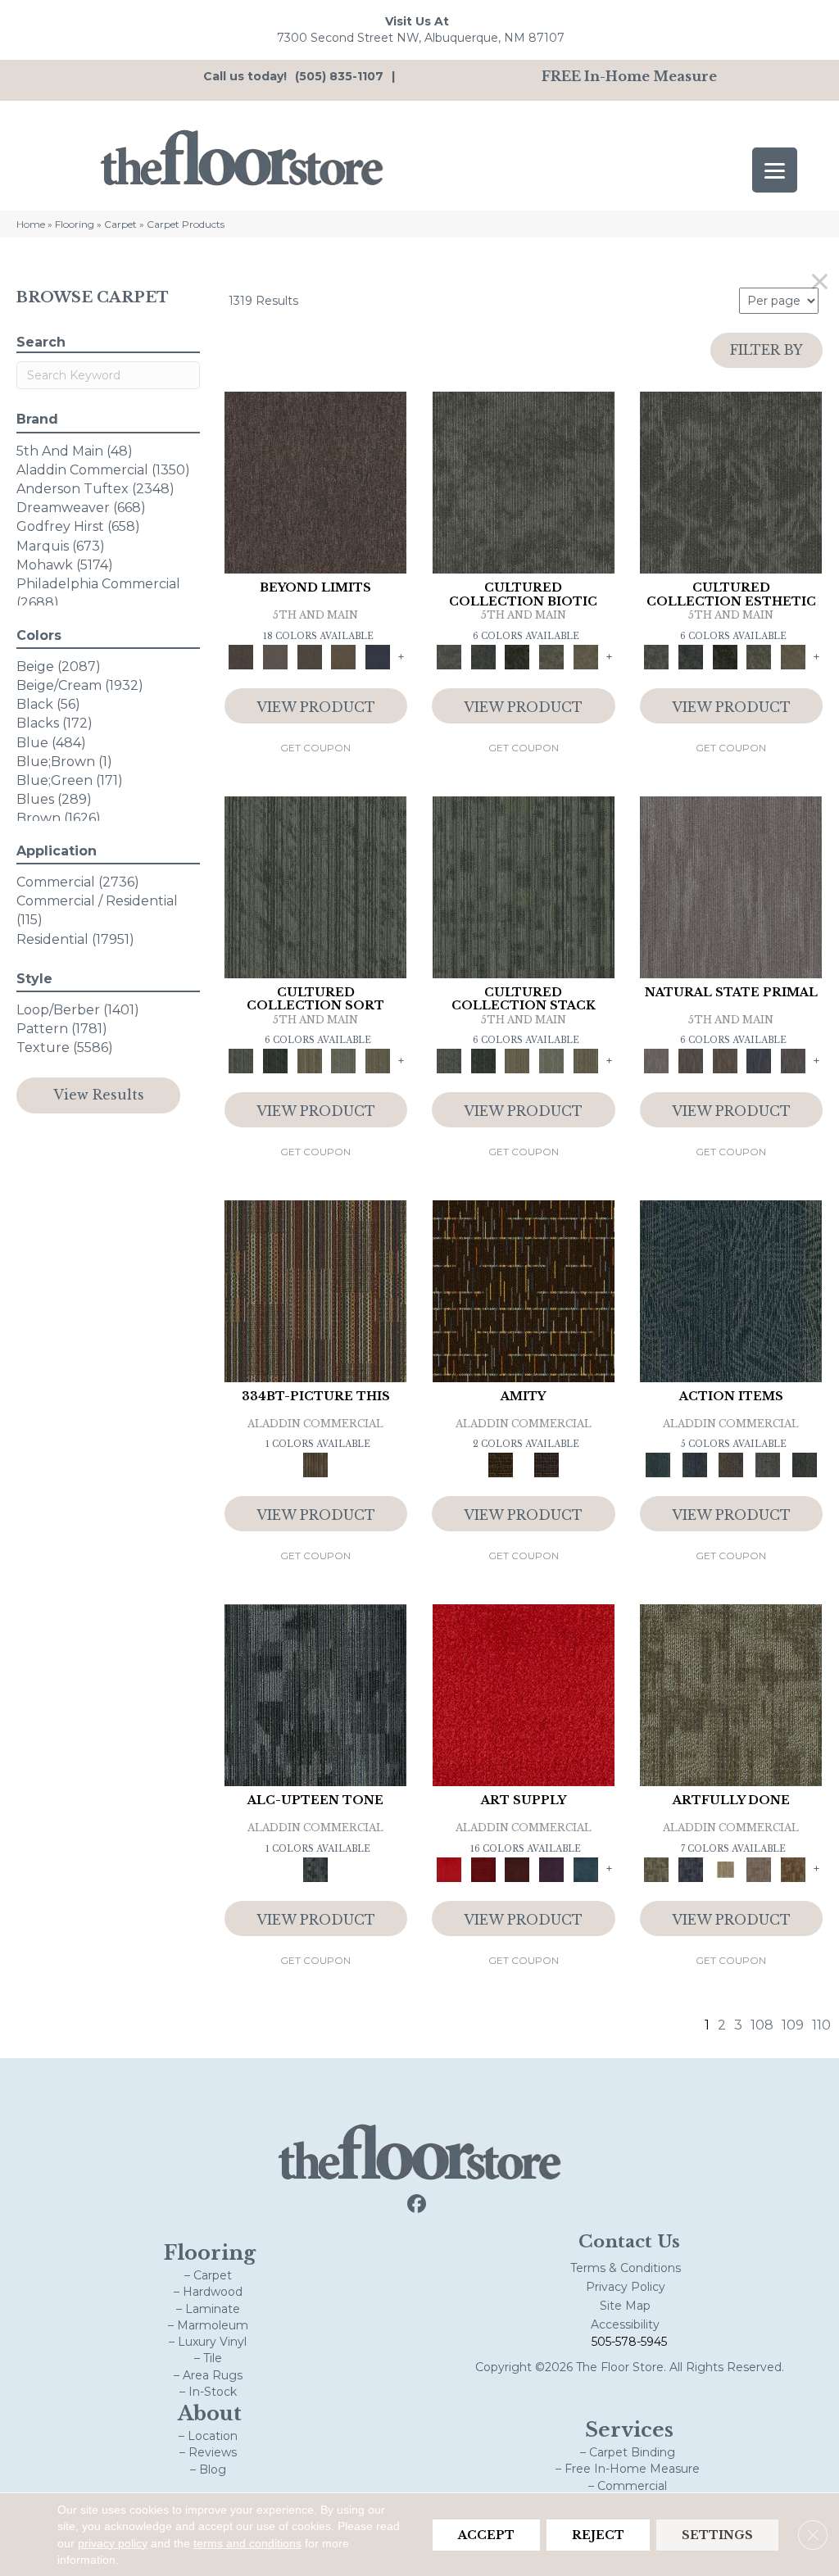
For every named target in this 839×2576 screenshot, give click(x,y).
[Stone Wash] (586, 1868)
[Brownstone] (731, 1464)
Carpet (120, 224)
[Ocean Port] (694, 1464)
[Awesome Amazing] (760, 1868)
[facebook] (417, 2204)
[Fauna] (344, 656)
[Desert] (275, 656)
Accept (486, 2534)
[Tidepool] (731, 1290)
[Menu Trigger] (775, 170)
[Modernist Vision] (725, 1868)
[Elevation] (310, 656)
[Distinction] (586, 656)
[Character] (483, 656)
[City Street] (804, 1464)
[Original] (793, 1060)
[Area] (315, 482)
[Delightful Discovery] (731, 1694)
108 (762, 2025)
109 (793, 2025)
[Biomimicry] (524, 482)
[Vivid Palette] (793, 1868)
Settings (717, 2534)
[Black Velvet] (546, 1464)
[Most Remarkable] (691, 1868)
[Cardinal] (524, 1694)
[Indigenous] (725, 1060)
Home (31, 224)
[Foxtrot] (315, 1694)
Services (629, 2430)
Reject (598, 2534)
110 (821, 2025)
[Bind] (315, 886)
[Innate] (760, 1060)
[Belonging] (731, 886)
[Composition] (551, 656)
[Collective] (517, 656)
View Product (316, 707)
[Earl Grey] (768, 1464)
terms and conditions (247, 2542)
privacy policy (113, 2542)
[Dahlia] (483, 1868)
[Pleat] (344, 1060)
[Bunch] (275, 1060)
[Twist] (378, 1060)
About (210, 2413)
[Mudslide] (315, 1290)
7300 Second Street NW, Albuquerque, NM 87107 (421, 38)
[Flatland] (378, 656)
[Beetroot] (517, 1868)
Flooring (75, 224)
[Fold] (310, 1060)
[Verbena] (551, 1868)
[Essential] (691, 1060)
